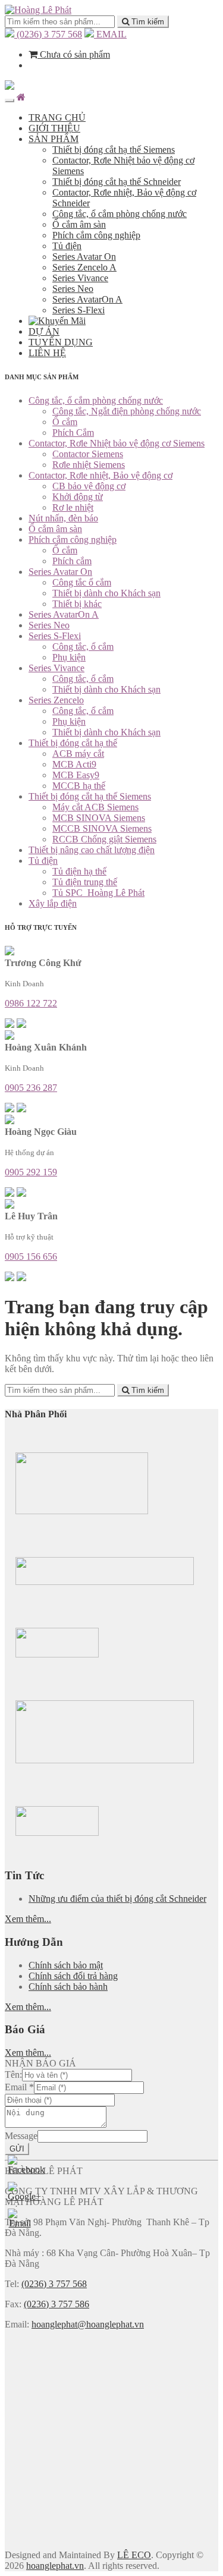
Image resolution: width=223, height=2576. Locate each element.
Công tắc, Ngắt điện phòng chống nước (127, 411)
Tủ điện (67, 246)
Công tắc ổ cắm (82, 582)
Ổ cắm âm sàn (79, 224)
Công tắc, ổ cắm (83, 647)
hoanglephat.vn (55, 2566)
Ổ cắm (65, 422)
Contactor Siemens (88, 454)
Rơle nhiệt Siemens (89, 465)
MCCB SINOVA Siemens (102, 828)
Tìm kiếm (147, 22)
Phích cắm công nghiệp (96, 235)
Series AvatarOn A (87, 299)
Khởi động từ (78, 497)
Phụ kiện (69, 657)
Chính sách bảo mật (66, 1965)
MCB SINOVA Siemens (99, 818)
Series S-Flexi (78, 310)
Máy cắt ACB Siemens (95, 807)
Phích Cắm (73, 433)
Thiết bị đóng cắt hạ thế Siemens (114, 150)
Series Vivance (80, 278)
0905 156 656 (31, 1256)
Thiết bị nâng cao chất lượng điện (92, 850)
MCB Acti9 (74, 764)
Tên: (13, 2075)
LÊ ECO (134, 2555)
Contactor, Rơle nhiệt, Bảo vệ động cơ (100, 475)
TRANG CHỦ (57, 117)
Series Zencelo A (84, 267)
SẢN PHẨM (54, 139)
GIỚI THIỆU (54, 128)
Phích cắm (72, 561)
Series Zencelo (56, 700)
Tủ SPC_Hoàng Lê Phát (98, 893)
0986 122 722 (31, 1003)
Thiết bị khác (77, 604)
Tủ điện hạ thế (79, 871)
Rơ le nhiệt (73, 507)
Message (21, 2136)
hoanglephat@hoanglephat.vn (88, 2324)
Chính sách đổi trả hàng (73, 1976)
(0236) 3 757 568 (48, 34)
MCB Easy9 (76, 775)
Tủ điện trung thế (85, 882)
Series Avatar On (84, 257)
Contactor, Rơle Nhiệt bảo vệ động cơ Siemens (117, 443)
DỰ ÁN (44, 331)
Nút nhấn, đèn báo (63, 518)
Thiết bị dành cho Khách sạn (106, 593)
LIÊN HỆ (47, 353)
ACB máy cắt (78, 754)
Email (19, 2087)
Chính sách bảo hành (68, 1987)
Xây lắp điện (53, 903)
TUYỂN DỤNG (61, 342)
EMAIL (110, 34)
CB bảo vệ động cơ (89, 486)
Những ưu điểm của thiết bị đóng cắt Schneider (117, 1899)
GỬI (17, 2149)
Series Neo (73, 289)
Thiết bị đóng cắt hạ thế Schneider (117, 182)
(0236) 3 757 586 (56, 2304)
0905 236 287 (31, 1088)
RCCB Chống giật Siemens (104, 839)
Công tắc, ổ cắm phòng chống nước (120, 214)
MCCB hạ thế (79, 786)
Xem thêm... (28, 1919)
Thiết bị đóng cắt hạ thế (73, 743)
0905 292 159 (31, 1172)
